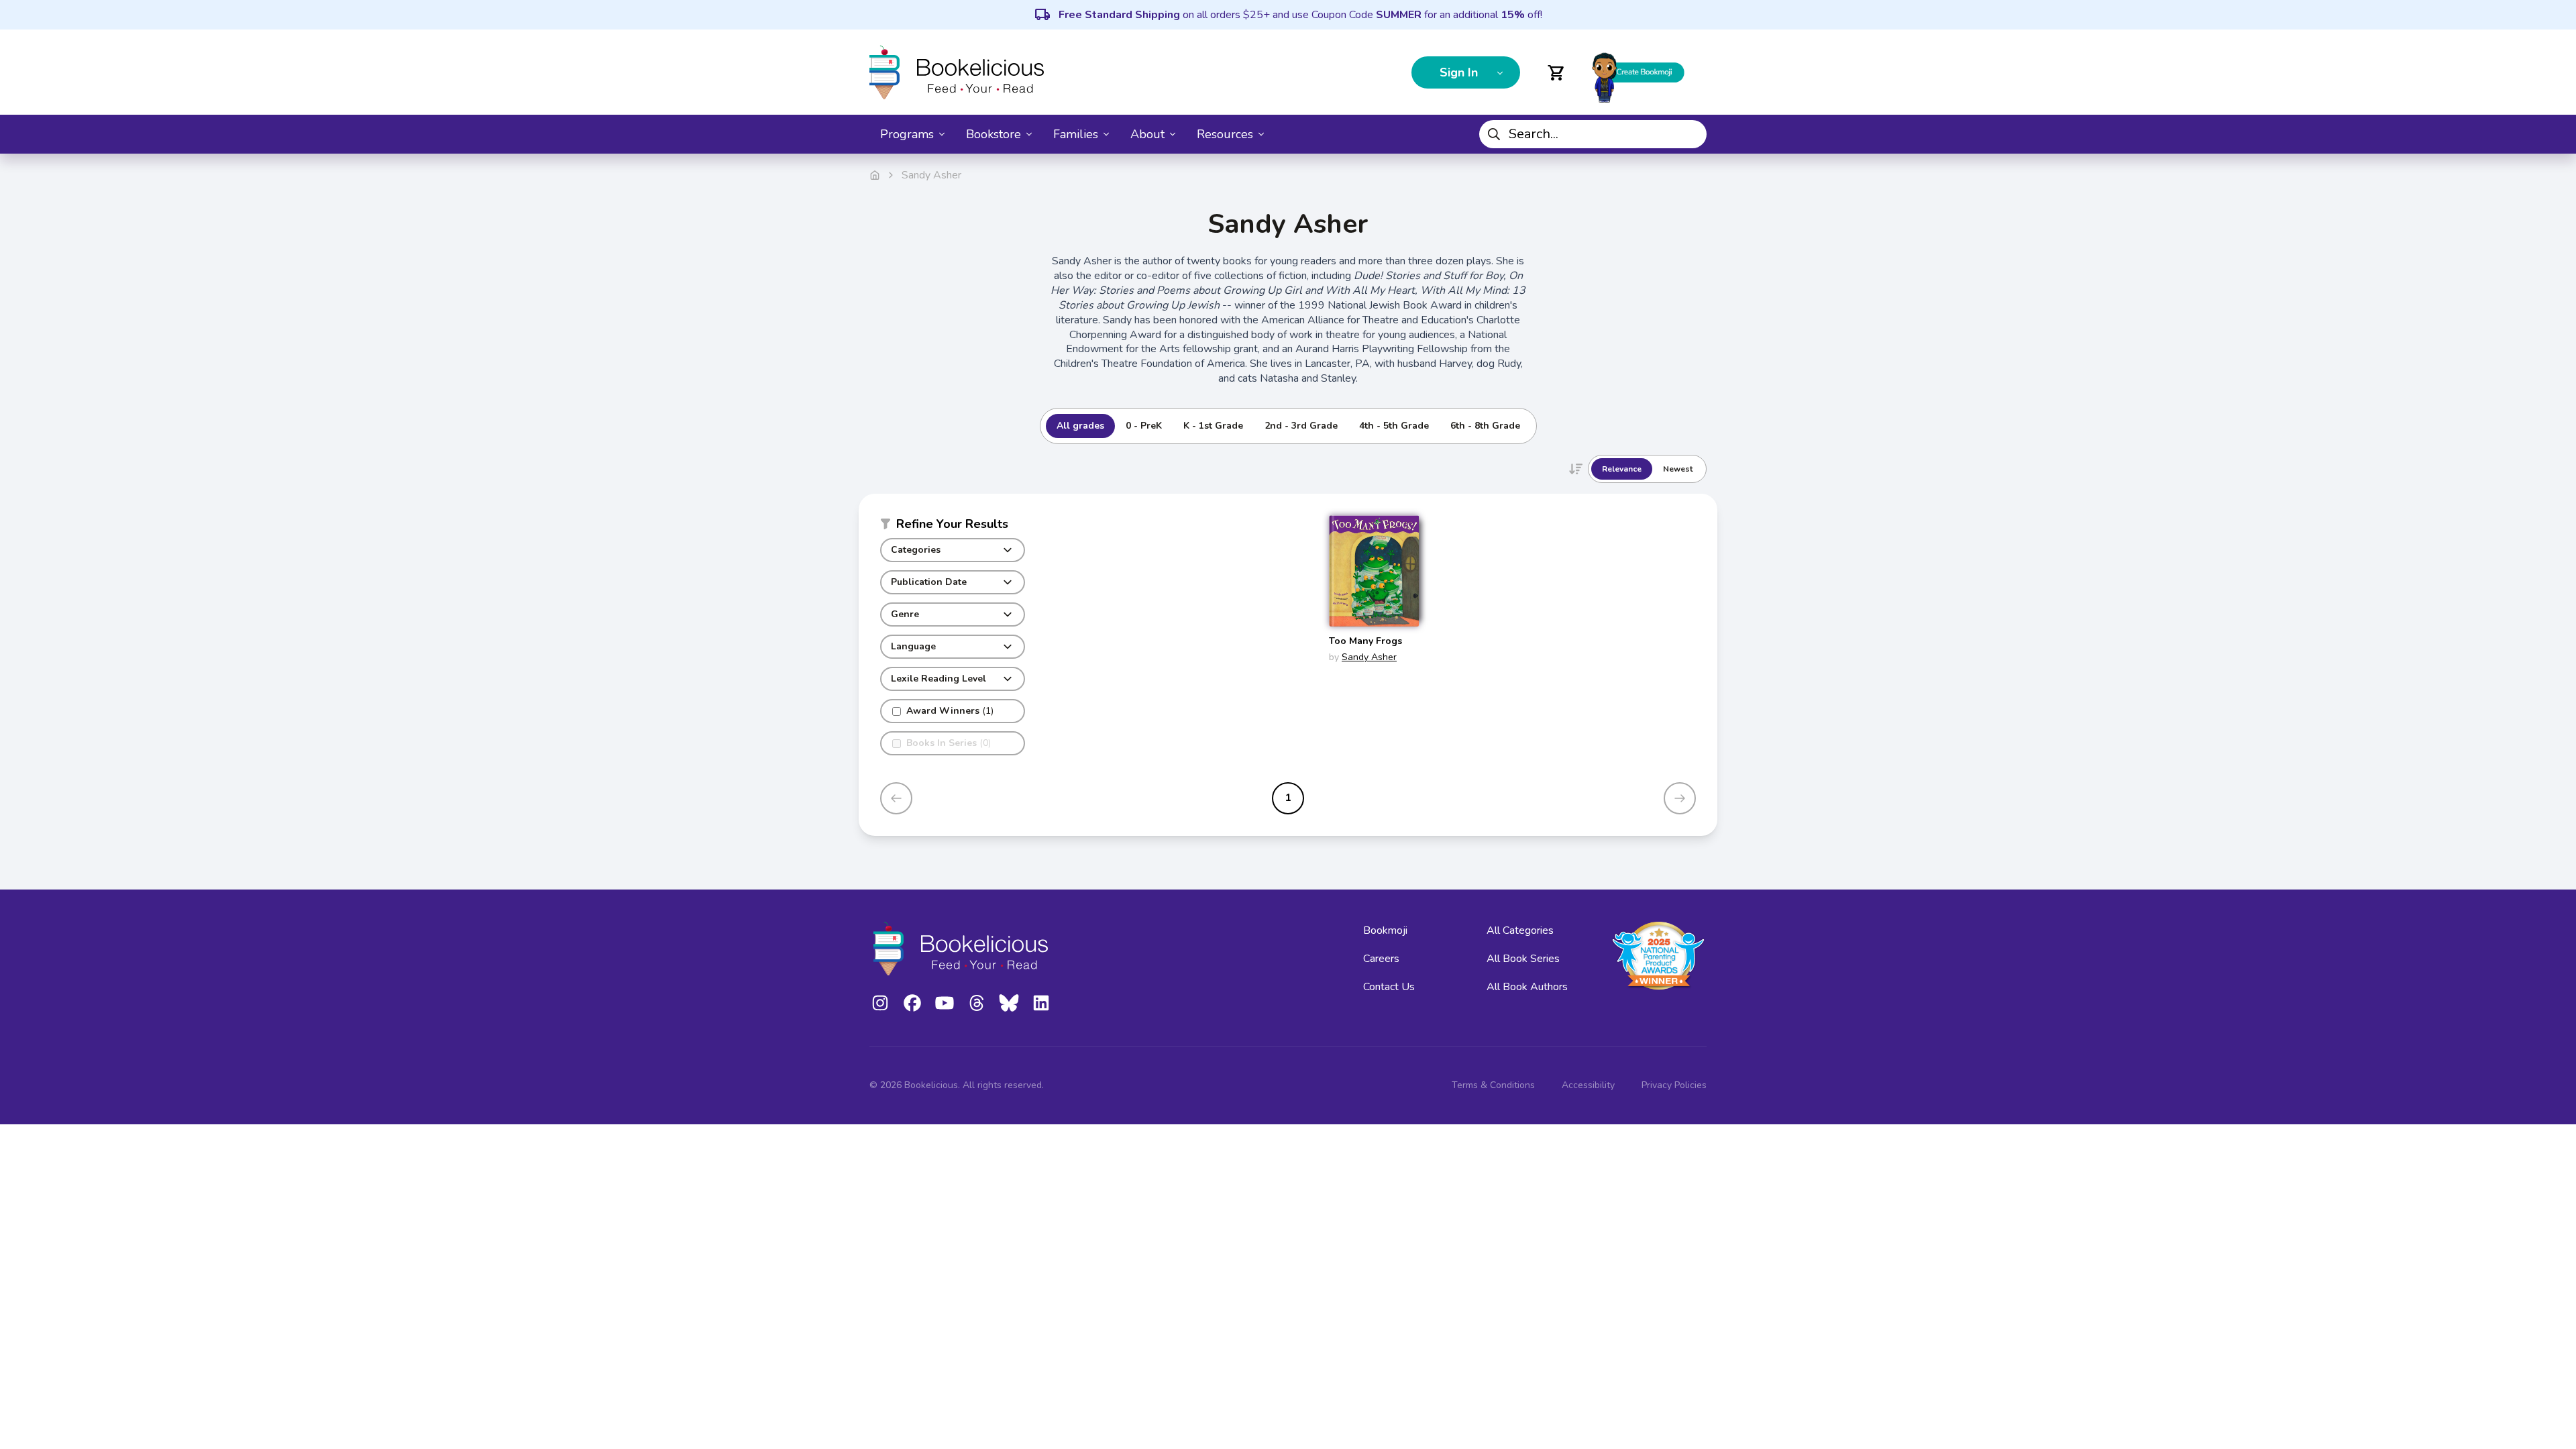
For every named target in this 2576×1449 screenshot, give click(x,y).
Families (1076, 134)
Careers (1381, 959)
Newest (1678, 469)
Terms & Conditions (1493, 1085)
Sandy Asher (1369, 657)
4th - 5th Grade (1394, 426)
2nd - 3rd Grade (1301, 426)
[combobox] (1593, 134)
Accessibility (1588, 1085)
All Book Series (1523, 959)
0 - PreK (1144, 426)
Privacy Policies (1674, 1085)
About (1147, 134)
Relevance (1622, 469)
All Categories (1520, 930)
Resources (1225, 134)
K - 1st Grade (1213, 426)
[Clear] (1691, 134)
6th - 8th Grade (1485, 426)
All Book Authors (1527, 987)
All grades (1080, 426)
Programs (907, 134)
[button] (953, 527)
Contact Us (1389, 987)
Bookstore (994, 134)
